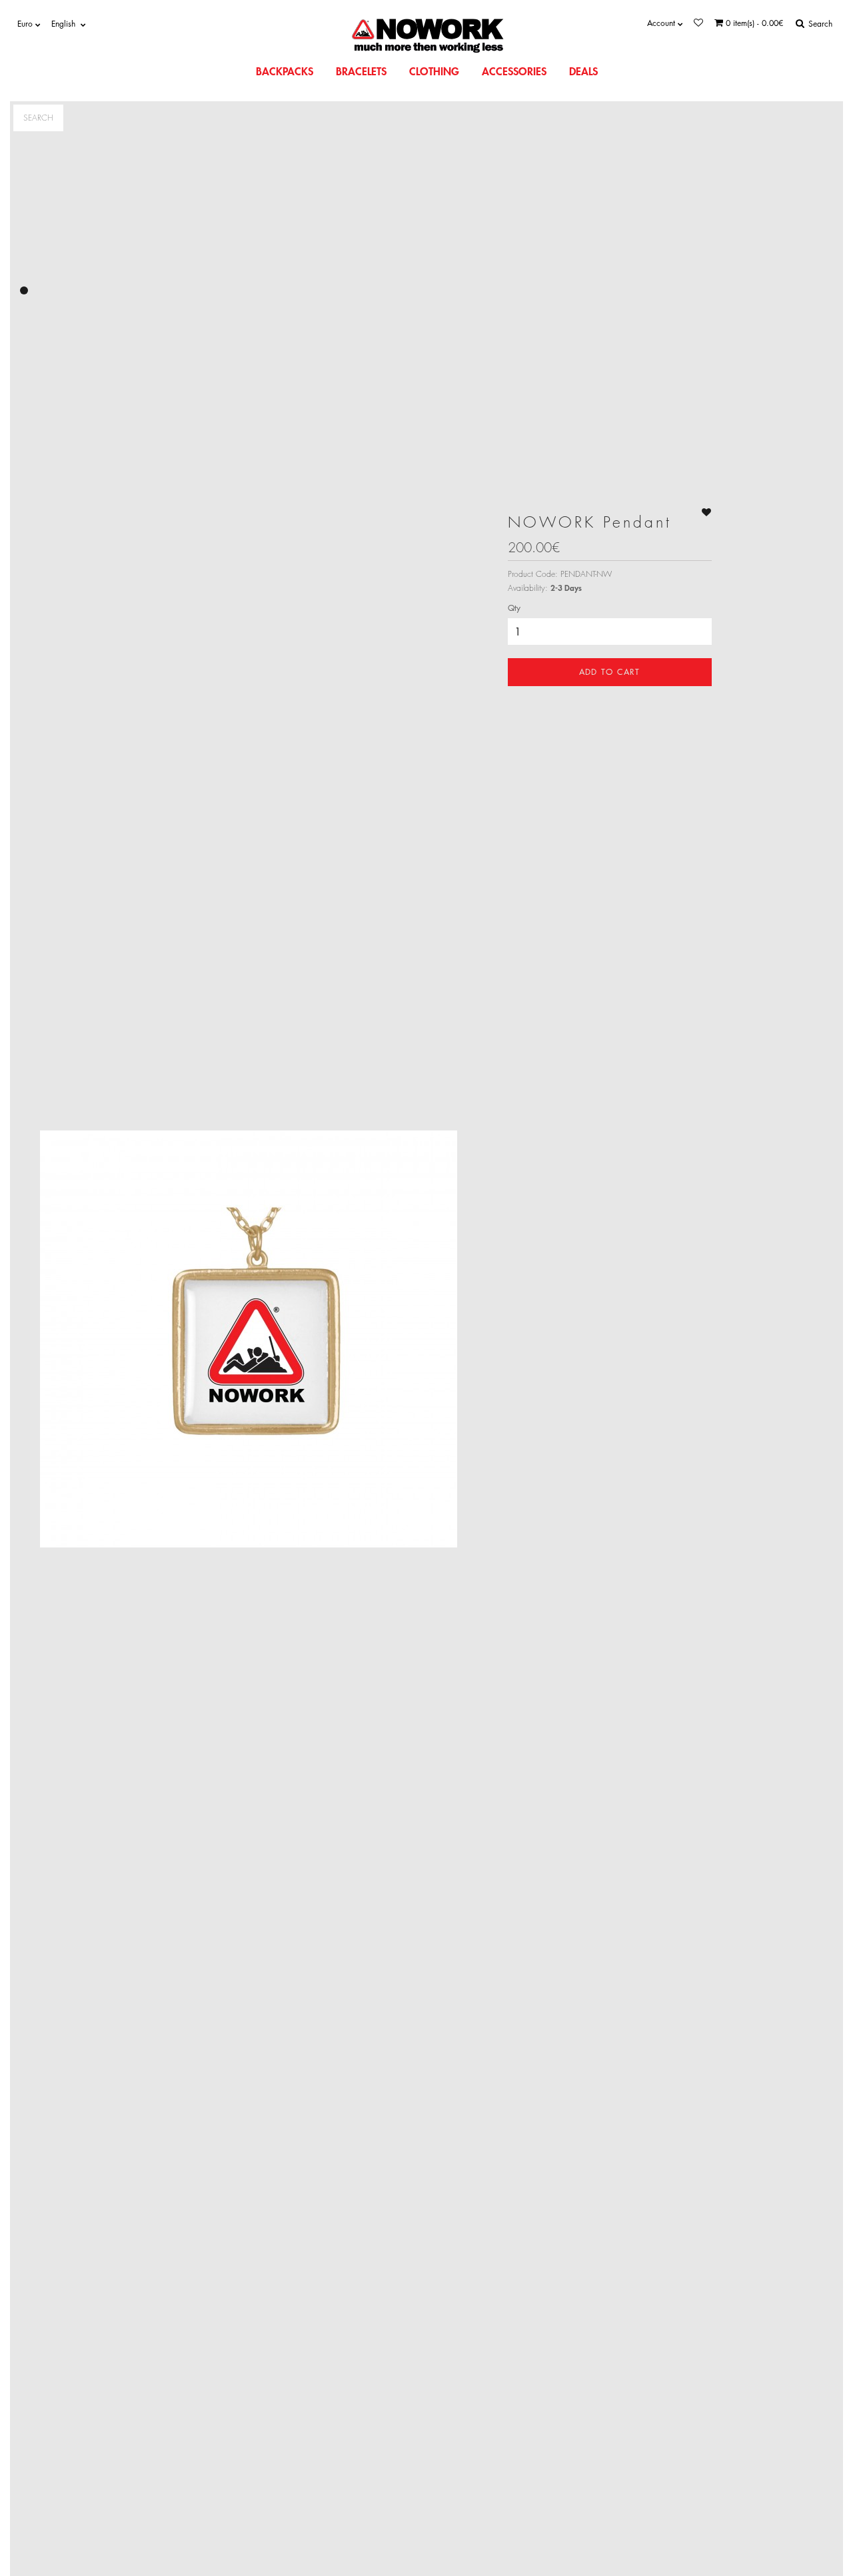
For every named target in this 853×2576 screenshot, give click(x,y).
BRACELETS (361, 71)
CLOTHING (434, 71)
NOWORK (434, 28)
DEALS (583, 71)
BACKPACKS (285, 71)
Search (38, 118)
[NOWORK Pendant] (249, 1339)
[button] (24, 290)
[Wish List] (698, 23)
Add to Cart (610, 672)
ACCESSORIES (514, 71)
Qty (514, 608)
